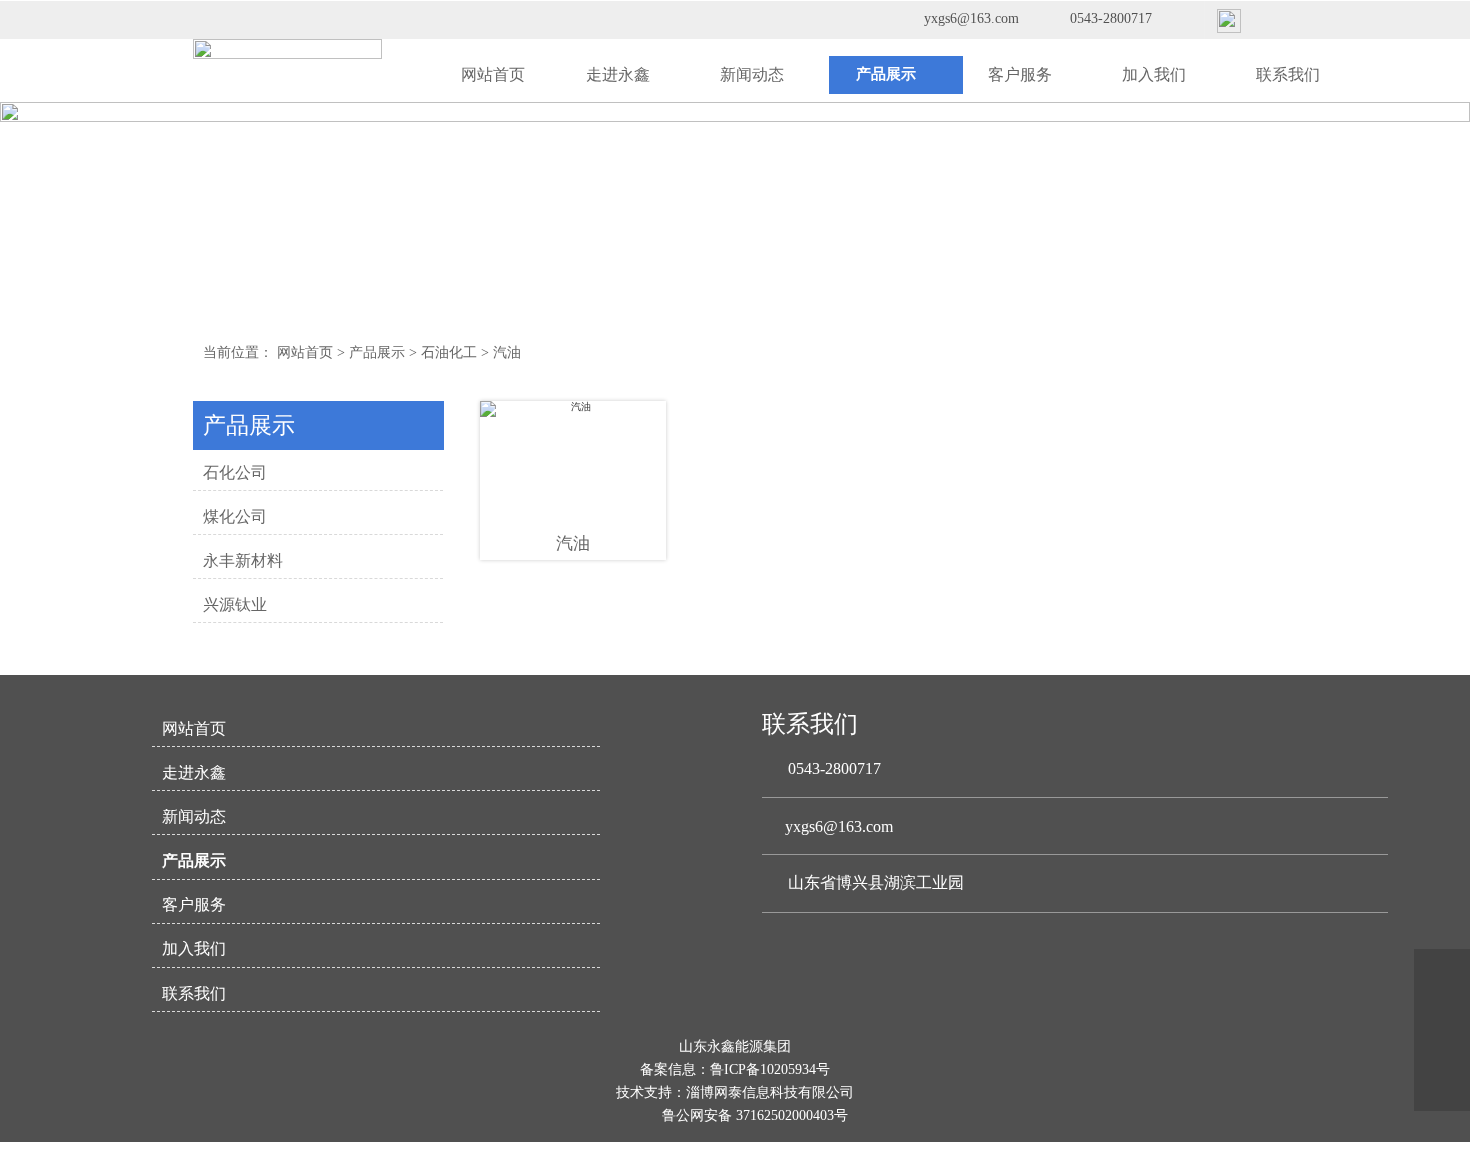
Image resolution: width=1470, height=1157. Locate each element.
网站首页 (305, 352)
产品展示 (377, 352)
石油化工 (449, 352)
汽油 (507, 352)
